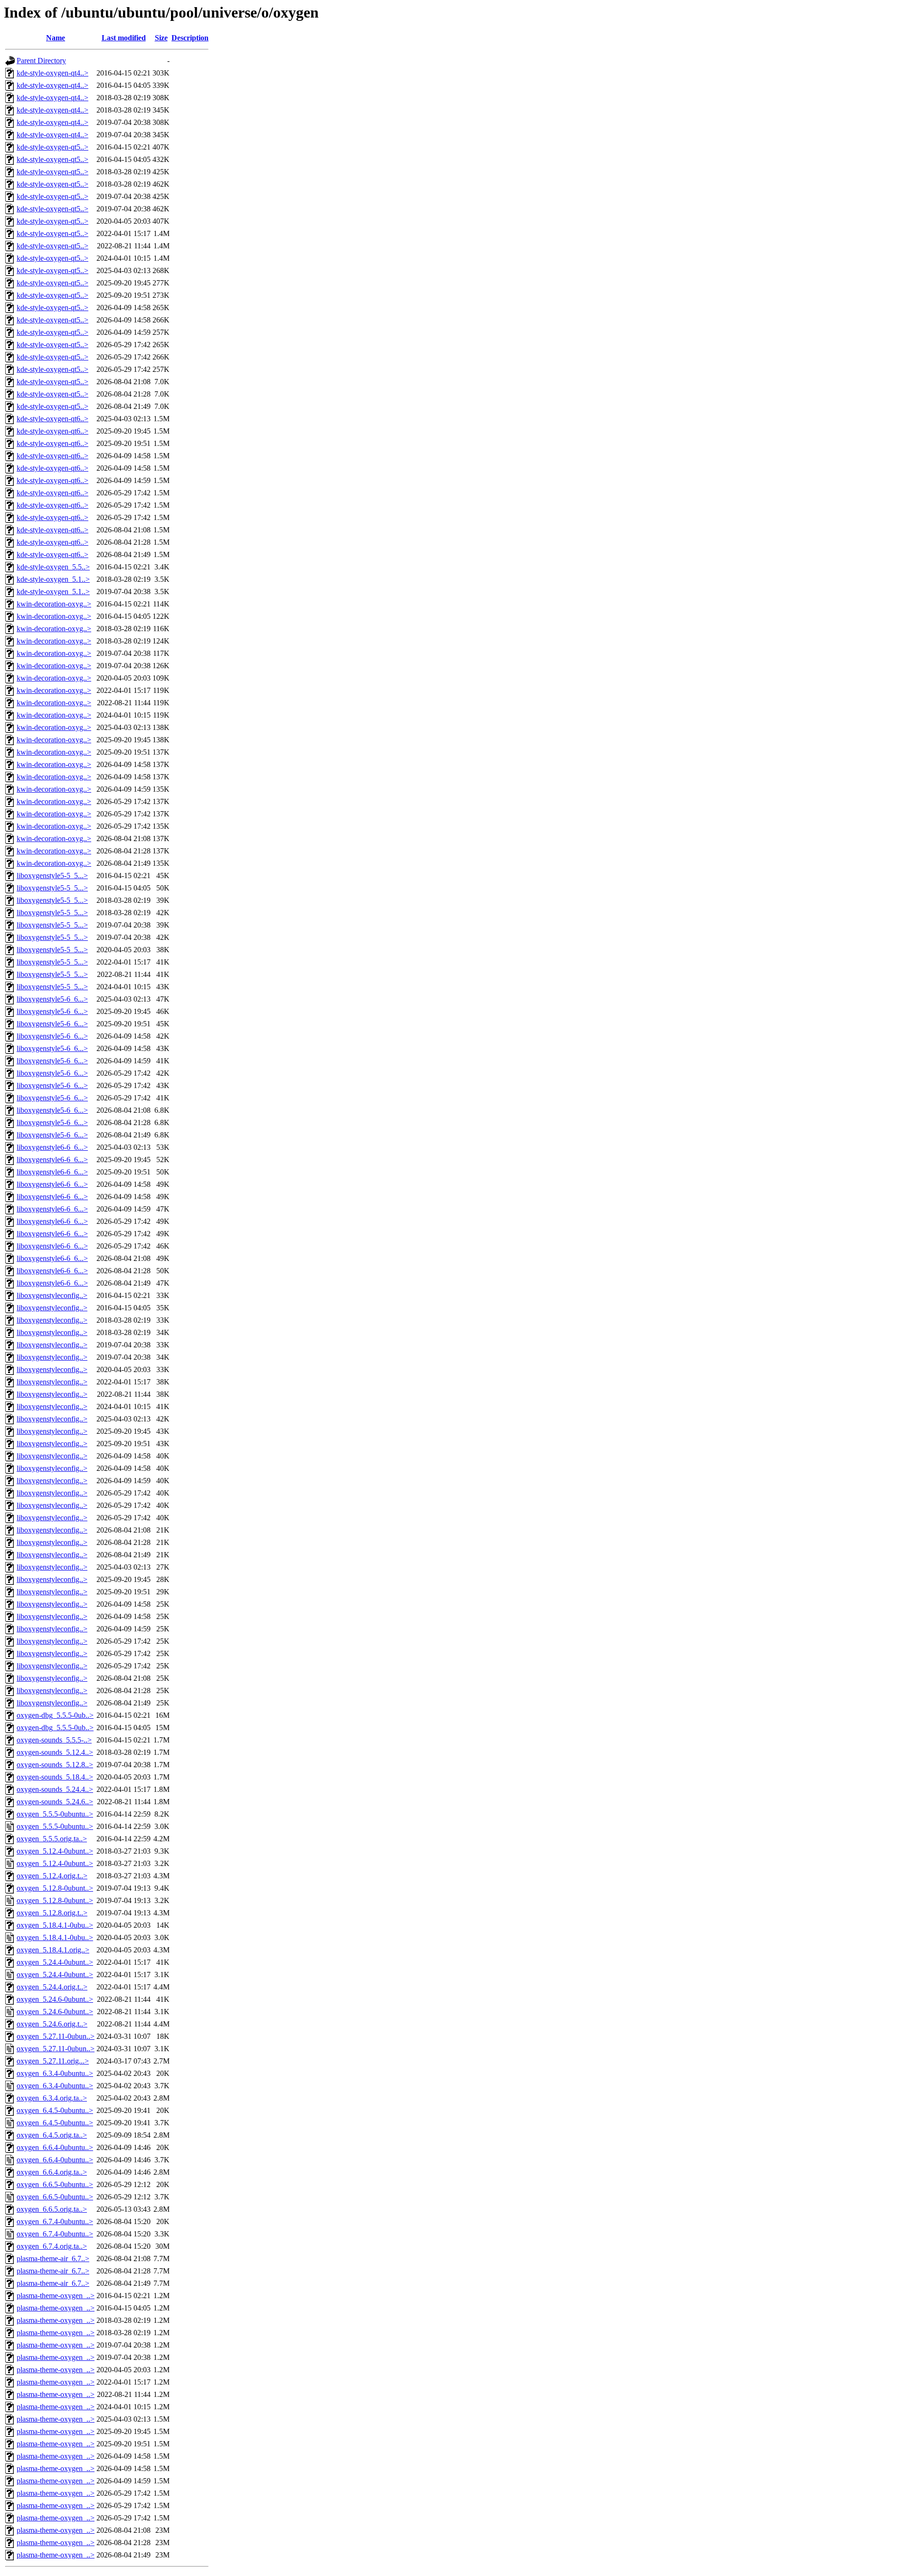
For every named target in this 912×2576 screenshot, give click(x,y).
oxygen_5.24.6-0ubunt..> (55, 1999)
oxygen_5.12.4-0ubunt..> (55, 1851)
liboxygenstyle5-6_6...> (52, 999)
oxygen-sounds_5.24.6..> (55, 1802)
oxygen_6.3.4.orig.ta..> (52, 2098)
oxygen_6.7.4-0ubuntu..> (55, 2221)
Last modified (124, 38)
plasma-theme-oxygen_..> (56, 2296)
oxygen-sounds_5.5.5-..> (54, 1740)
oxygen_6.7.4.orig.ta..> (52, 2246)
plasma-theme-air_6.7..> (53, 2259)
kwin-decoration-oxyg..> (54, 604)
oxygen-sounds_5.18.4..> (55, 1777)
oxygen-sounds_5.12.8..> (55, 1765)
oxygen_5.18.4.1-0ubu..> (55, 1925)
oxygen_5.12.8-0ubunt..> (55, 1888)
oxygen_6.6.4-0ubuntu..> (55, 2147)
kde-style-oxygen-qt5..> (52, 147)
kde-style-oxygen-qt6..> (52, 419)
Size (161, 38)
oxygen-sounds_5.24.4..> (55, 1789)
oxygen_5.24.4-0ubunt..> (55, 1962)
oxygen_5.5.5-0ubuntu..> (55, 1814)
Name (56, 38)
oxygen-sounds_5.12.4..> (55, 1752)
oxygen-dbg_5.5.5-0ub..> (55, 1715)
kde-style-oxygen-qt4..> (52, 73)
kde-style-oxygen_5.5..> (53, 567)
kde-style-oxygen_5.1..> (53, 579)
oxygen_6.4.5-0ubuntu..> (55, 2110)
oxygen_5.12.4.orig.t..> (52, 1876)
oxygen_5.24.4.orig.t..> (52, 1987)
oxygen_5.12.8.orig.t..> (52, 1913)
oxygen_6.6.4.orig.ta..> (52, 2172)
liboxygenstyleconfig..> (52, 1295)
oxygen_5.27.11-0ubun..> (56, 2036)
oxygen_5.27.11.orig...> (53, 2061)
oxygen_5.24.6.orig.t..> (52, 2024)
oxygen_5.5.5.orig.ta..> (52, 1839)
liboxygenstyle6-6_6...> (52, 1147)
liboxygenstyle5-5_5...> (52, 876)
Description (190, 38)
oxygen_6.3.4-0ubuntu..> (55, 2073)
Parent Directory (41, 61)
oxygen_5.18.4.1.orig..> (53, 1950)
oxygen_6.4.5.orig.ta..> (52, 2135)
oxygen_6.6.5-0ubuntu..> (55, 2184)
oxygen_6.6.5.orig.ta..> (52, 2209)
